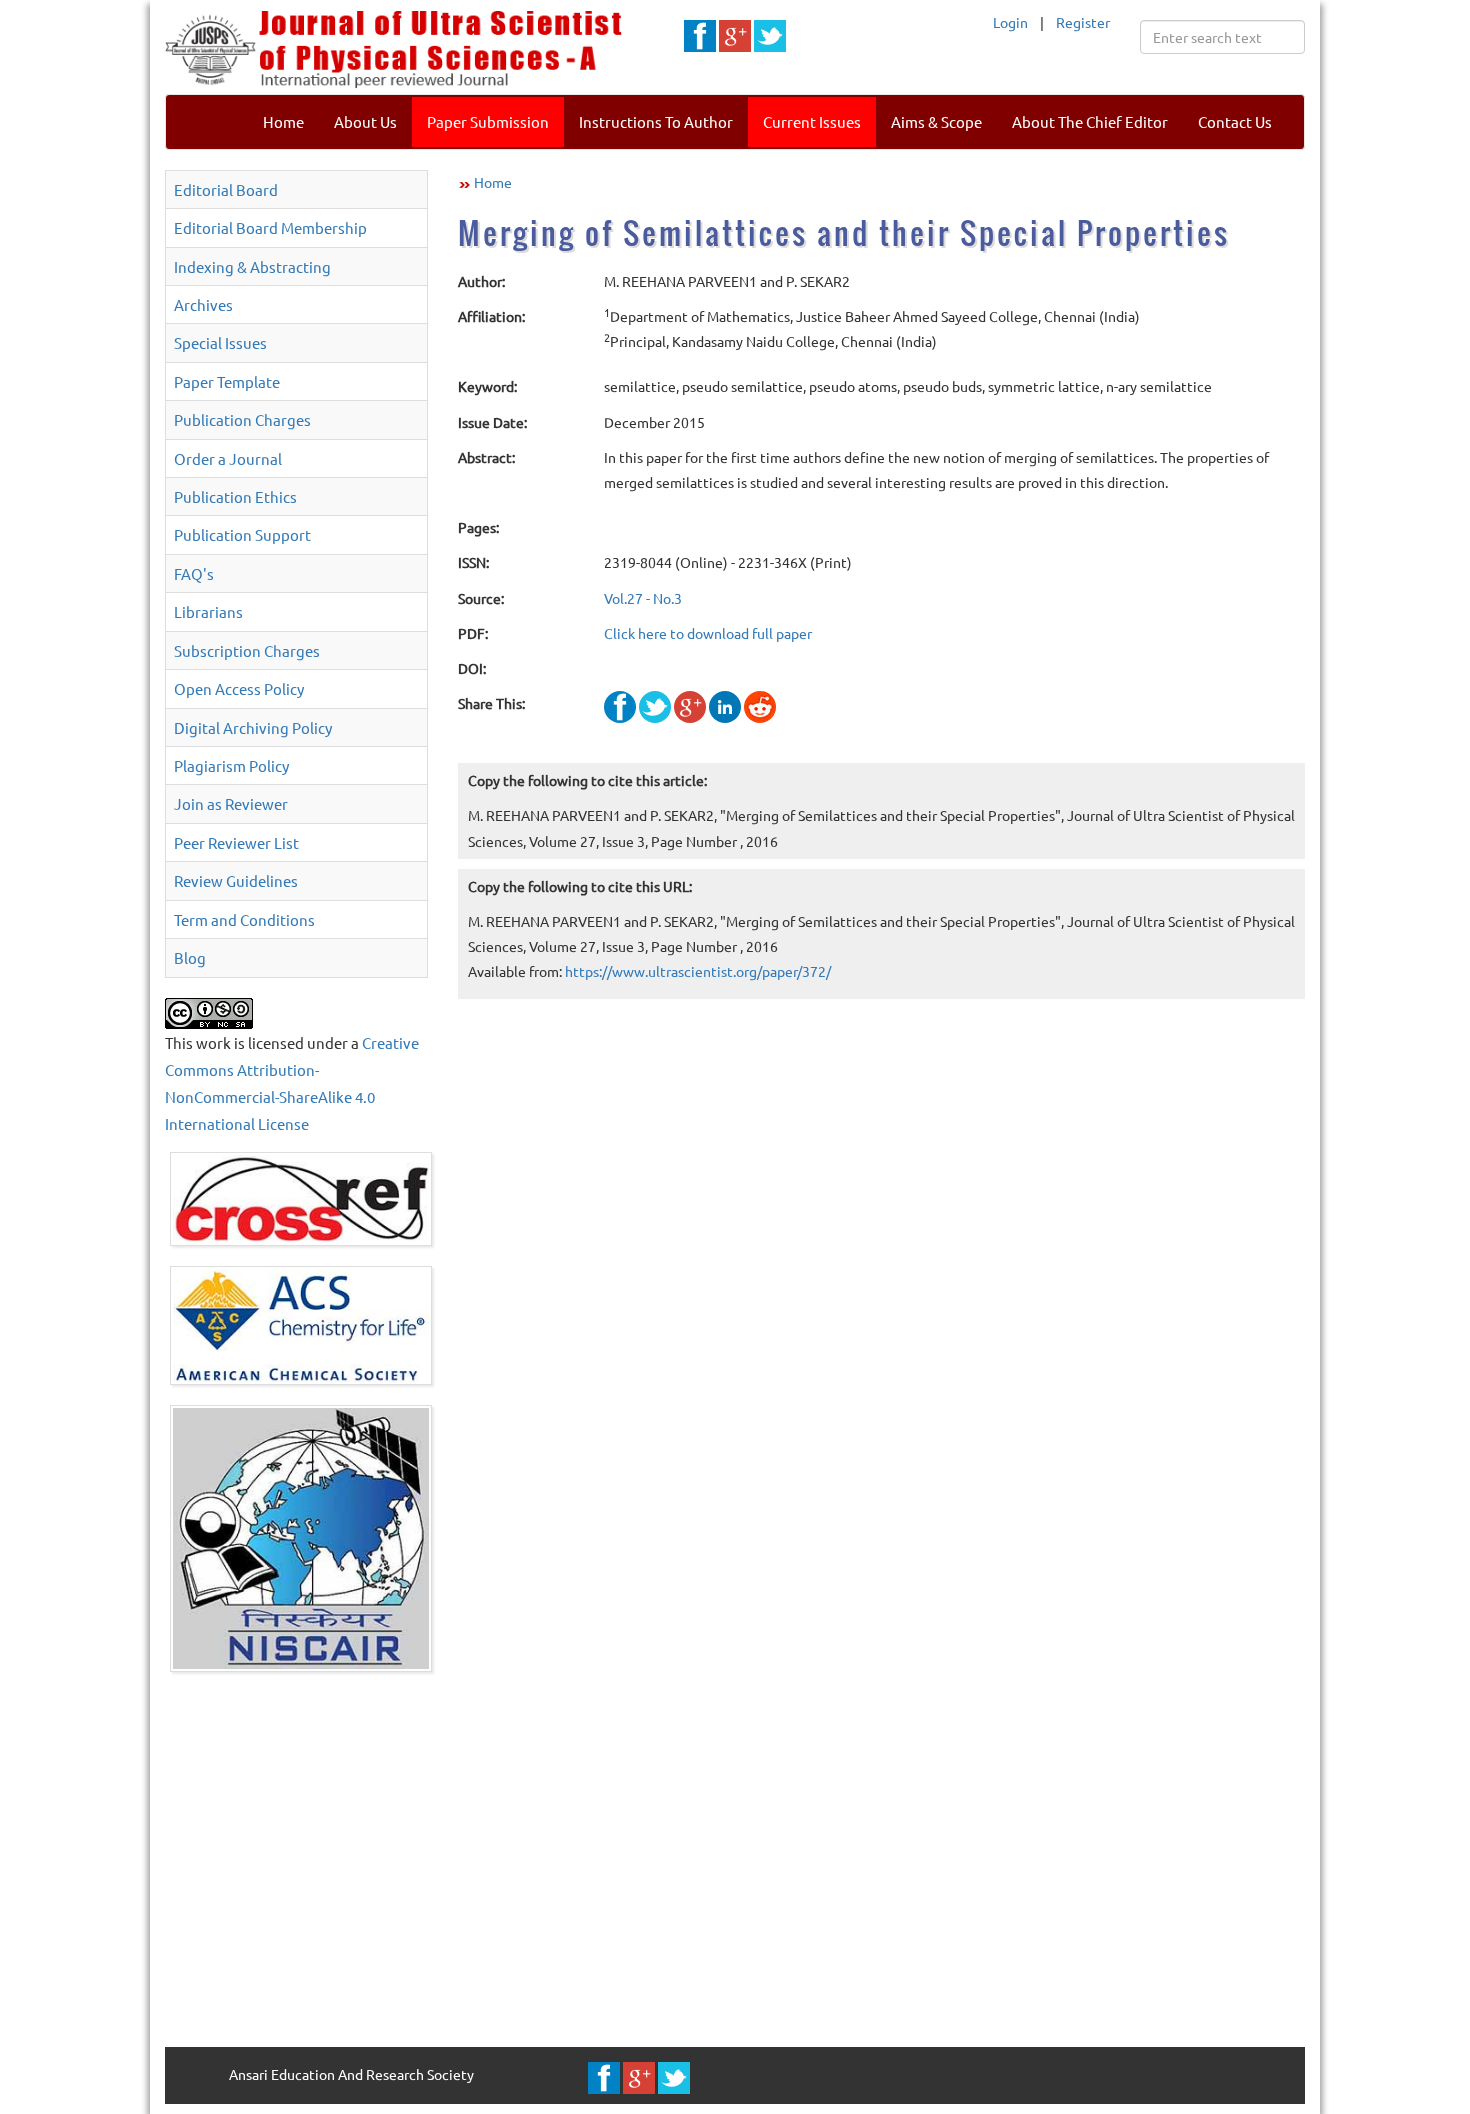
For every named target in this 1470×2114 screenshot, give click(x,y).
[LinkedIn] (725, 705)
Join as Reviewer (231, 803)
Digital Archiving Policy (253, 727)
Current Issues (812, 121)
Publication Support (242, 534)
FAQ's (194, 573)
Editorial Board (226, 189)
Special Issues (220, 342)
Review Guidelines (236, 880)
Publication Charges (242, 419)
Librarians (208, 611)
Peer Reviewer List (236, 842)
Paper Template (227, 381)
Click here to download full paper (708, 633)
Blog (190, 957)
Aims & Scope (936, 121)
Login (1010, 22)
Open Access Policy (239, 688)
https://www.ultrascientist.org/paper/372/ (698, 971)
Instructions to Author (656, 121)
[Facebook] (620, 705)
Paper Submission (488, 121)
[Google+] (690, 705)
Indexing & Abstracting (252, 266)
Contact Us (1235, 121)
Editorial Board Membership (270, 227)
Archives (203, 304)
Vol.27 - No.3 (643, 598)
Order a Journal (228, 458)
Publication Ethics (235, 496)
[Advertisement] (735, 1857)
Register (1083, 22)
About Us (365, 121)
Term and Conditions (244, 919)
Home (283, 121)
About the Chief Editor (1090, 121)
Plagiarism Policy (231, 765)
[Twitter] (655, 705)
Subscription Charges (247, 650)
